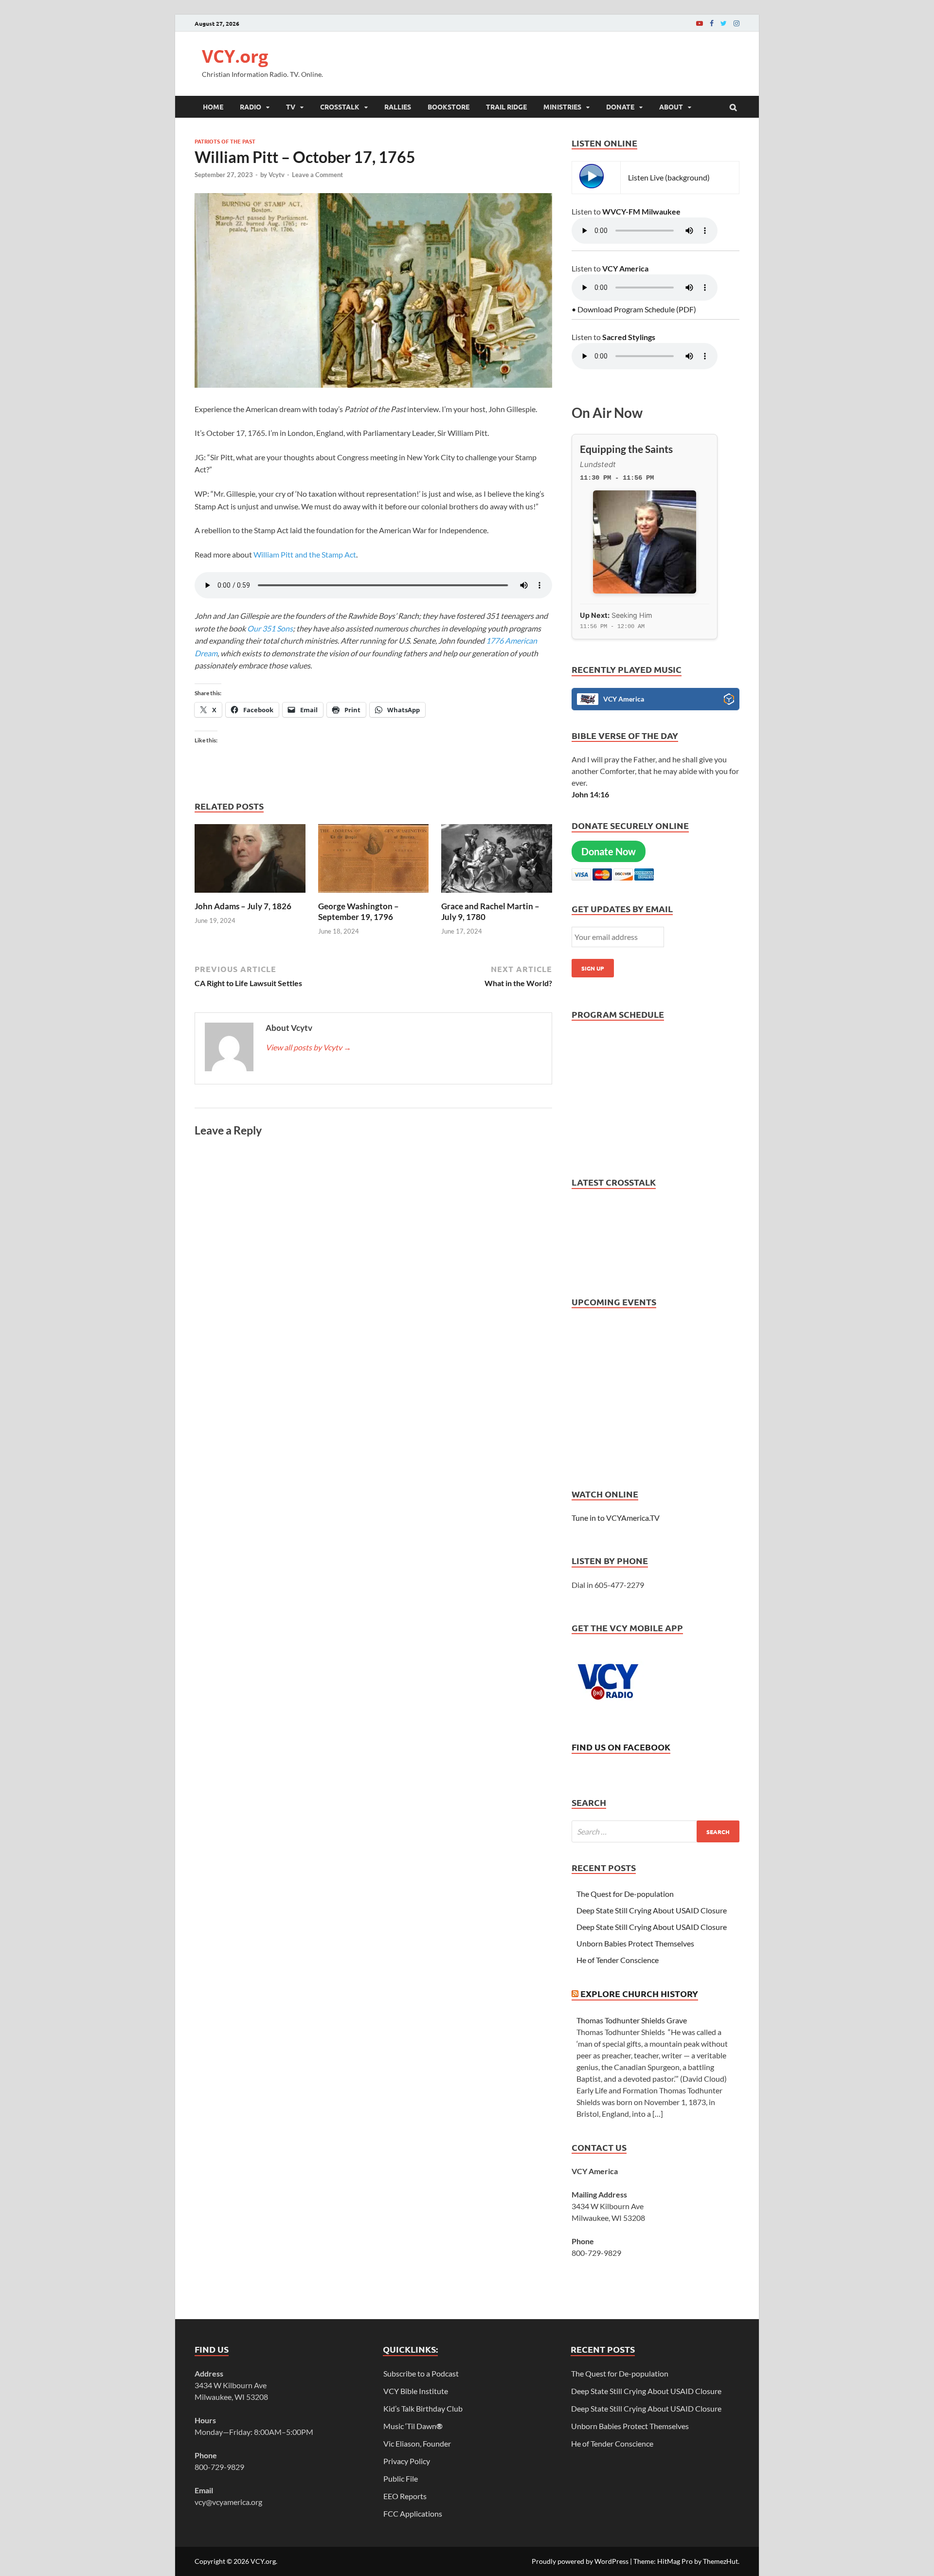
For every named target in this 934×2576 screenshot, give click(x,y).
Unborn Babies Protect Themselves (635, 1943)
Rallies (398, 107)
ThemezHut (720, 2561)
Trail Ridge (506, 107)
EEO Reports (405, 2496)
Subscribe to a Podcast (421, 2373)
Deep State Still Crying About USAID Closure (652, 1910)
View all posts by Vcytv (308, 1047)
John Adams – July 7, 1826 (243, 906)
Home (213, 107)
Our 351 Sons (269, 628)
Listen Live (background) (669, 177)
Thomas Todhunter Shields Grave (632, 2020)
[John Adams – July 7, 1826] (250, 895)
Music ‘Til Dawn (413, 2426)
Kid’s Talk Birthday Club (423, 2408)
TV (291, 107)
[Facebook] (712, 23)
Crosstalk (340, 107)
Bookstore (449, 107)
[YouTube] (700, 23)
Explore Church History (639, 1993)
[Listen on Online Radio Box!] (729, 701)
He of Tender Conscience (618, 1960)
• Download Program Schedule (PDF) (634, 309)
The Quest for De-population (625, 1894)
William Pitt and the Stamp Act (305, 554)
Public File (401, 2478)
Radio (251, 107)
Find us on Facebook (621, 1747)
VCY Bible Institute (416, 2391)
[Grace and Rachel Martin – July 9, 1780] (497, 895)
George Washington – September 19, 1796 (359, 911)
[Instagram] (736, 23)
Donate (620, 107)
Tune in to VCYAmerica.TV (616, 1518)
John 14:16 (590, 794)
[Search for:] (656, 1831)
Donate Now (609, 851)
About (671, 107)
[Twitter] (724, 23)
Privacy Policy (407, 2461)
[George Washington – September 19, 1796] (374, 895)
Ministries (562, 107)
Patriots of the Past (225, 141)
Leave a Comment (317, 175)
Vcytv (277, 175)
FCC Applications (413, 2513)
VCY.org (235, 56)
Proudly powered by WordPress (580, 2561)
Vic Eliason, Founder (417, 2443)
